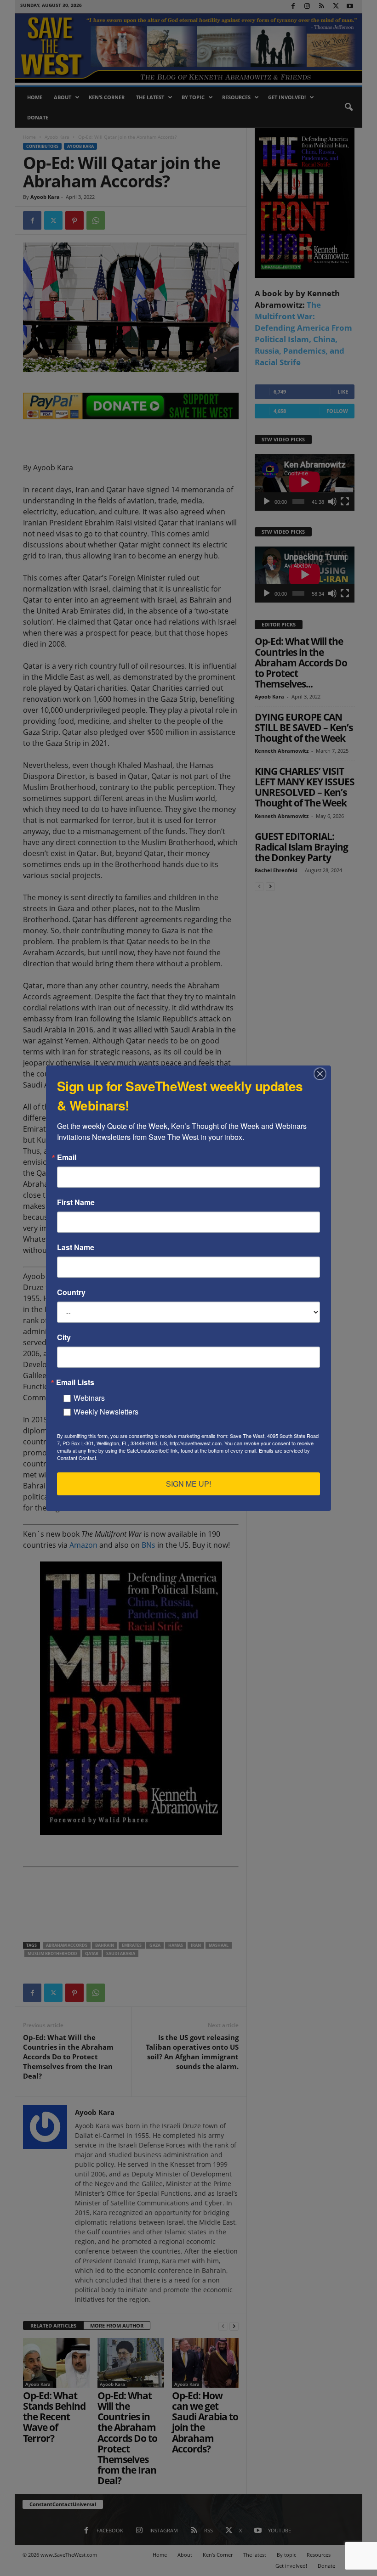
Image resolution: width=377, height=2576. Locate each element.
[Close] (323, 1074)
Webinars (89, 1398)
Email (67, 1157)
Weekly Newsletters (106, 1412)
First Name (76, 1202)
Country (71, 1292)
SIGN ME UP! (188, 1484)
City (64, 1337)
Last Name (76, 1247)
